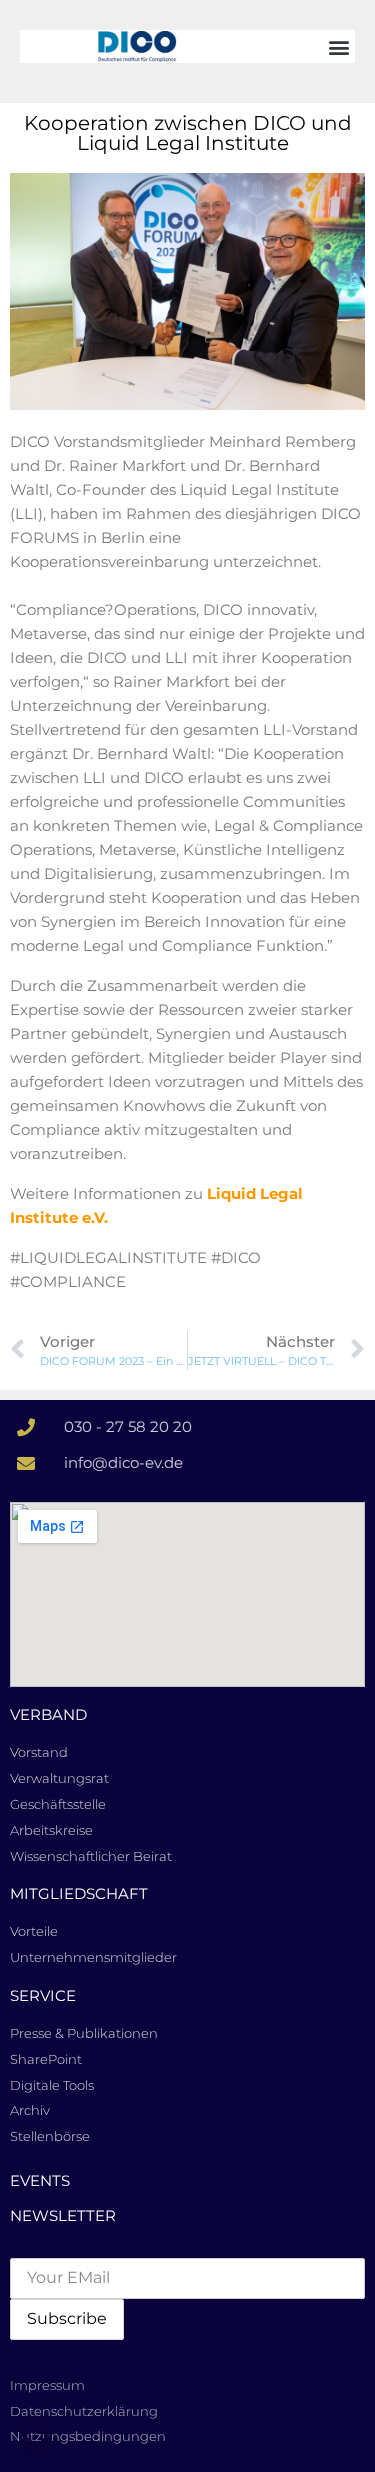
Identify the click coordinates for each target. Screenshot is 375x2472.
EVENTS (40, 2180)
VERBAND (48, 1714)
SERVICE (43, 1995)
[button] (338, 46)
